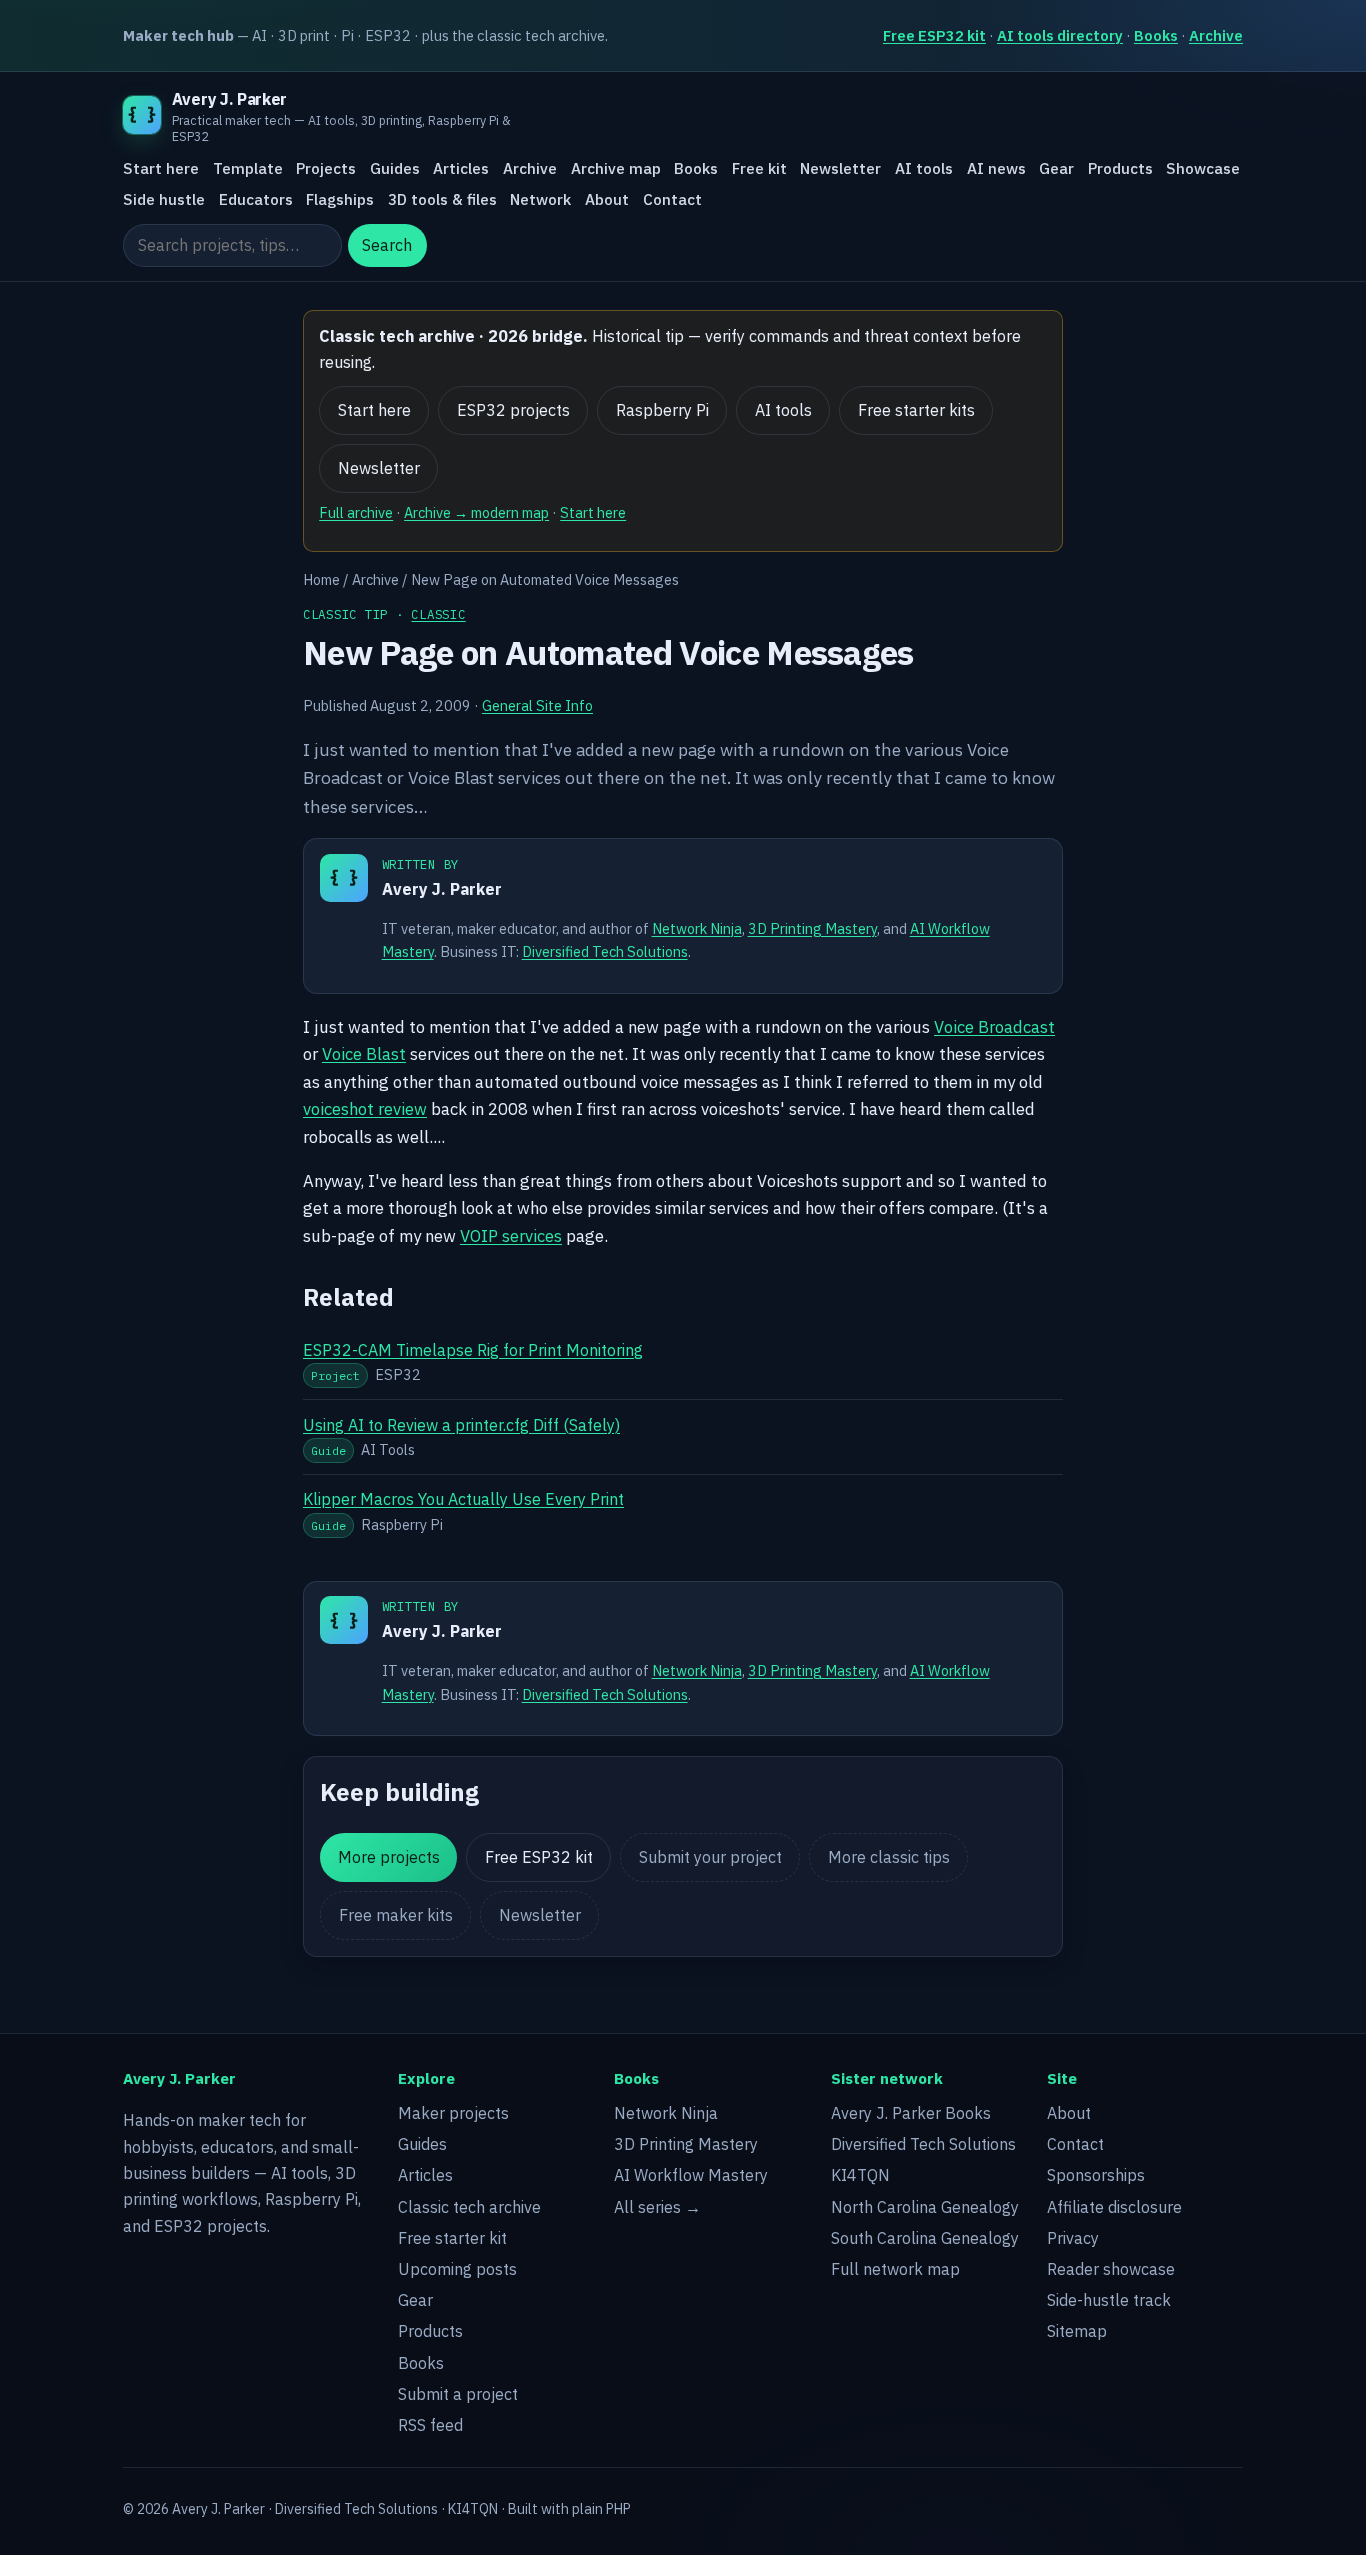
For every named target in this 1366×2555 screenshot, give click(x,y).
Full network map (895, 2269)
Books (1156, 35)
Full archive (356, 512)
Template (248, 169)
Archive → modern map (476, 512)
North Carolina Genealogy (925, 2207)
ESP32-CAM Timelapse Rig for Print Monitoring (473, 1350)
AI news (996, 169)
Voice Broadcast (994, 1027)
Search (387, 246)
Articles (461, 169)
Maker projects (453, 2113)
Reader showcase (1111, 2269)
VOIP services (511, 1236)
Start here (161, 169)
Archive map (616, 169)
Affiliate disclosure (1114, 2207)
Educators (256, 199)
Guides (395, 169)
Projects (326, 169)
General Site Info (537, 705)
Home (321, 579)
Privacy (1073, 2238)
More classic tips (889, 1857)
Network (540, 199)
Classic (438, 614)
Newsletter (840, 169)
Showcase (1203, 169)
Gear (1056, 169)
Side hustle (164, 199)
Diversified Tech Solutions (605, 951)
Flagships (340, 199)
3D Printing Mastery (812, 928)
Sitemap (1077, 2331)
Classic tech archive (469, 2207)
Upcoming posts (457, 2269)
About (607, 199)
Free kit (759, 169)
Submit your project (710, 1857)
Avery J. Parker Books (911, 2113)
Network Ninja (697, 928)
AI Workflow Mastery (691, 2175)
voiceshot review (365, 1109)
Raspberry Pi (662, 410)
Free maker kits (396, 1915)
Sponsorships (1096, 2175)
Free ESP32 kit (934, 35)
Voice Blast (364, 1054)
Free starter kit (452, 2238)
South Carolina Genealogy (925, 2238)
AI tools (924, 169)
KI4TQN (860, 2175)
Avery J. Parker (442, 889)
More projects (389, 1857)
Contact (672, 199)
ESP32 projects (513, 410)
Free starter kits (916, 410)
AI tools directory (1060, 35)
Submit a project (458, 2394)
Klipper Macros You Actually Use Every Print (463, 1499)
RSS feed (430, 2425)
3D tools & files (442, 199)
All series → (657, 2207)
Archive (1216, 35)
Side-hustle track (1109, 2300)
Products (1120, 169)
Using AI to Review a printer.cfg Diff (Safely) (461, 1425)
